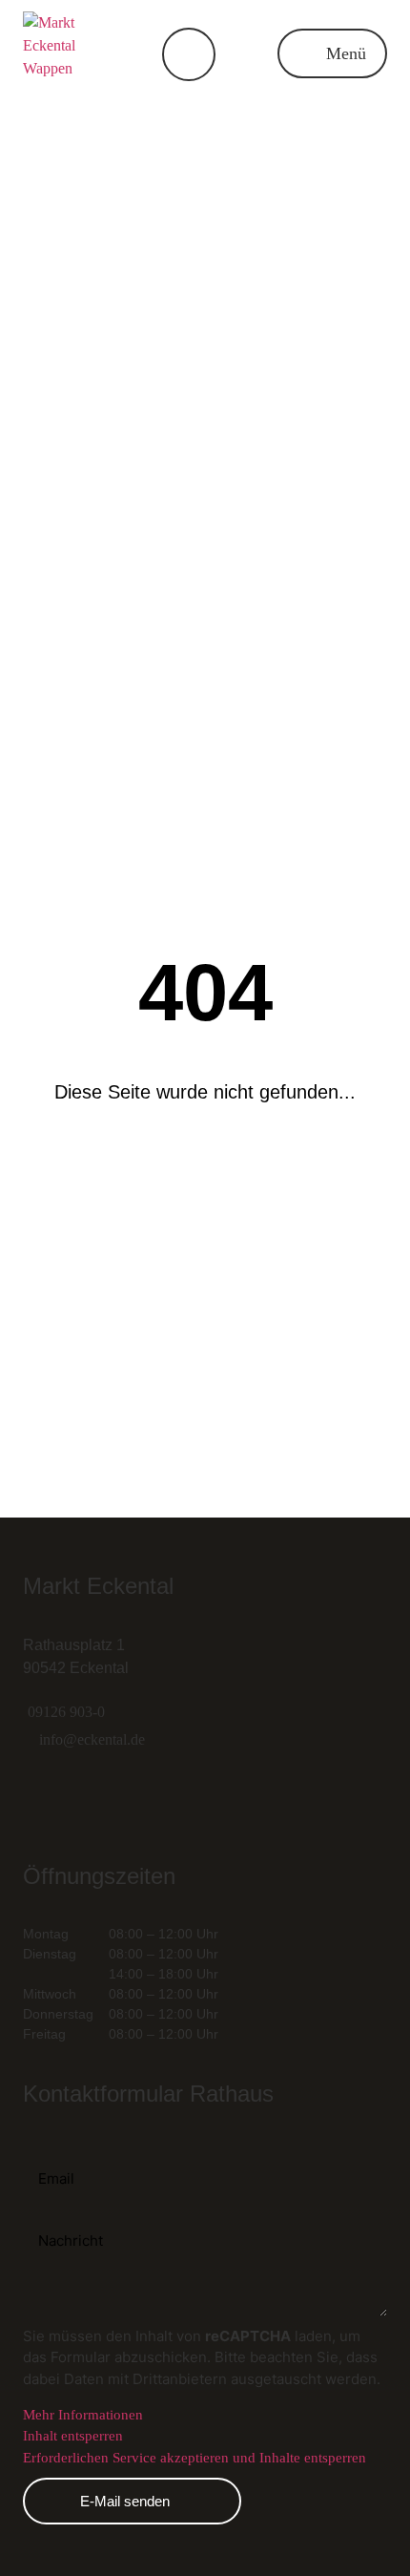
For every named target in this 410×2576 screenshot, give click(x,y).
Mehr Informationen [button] (83, 2415)
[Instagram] (47, 1797)
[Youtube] (180, 1797)
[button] (332, 53)
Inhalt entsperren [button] (73, 2436)
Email (41, 2149)
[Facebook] (113, 1797)
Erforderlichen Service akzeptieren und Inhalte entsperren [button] (195, 2458)
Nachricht (57, 2218)
